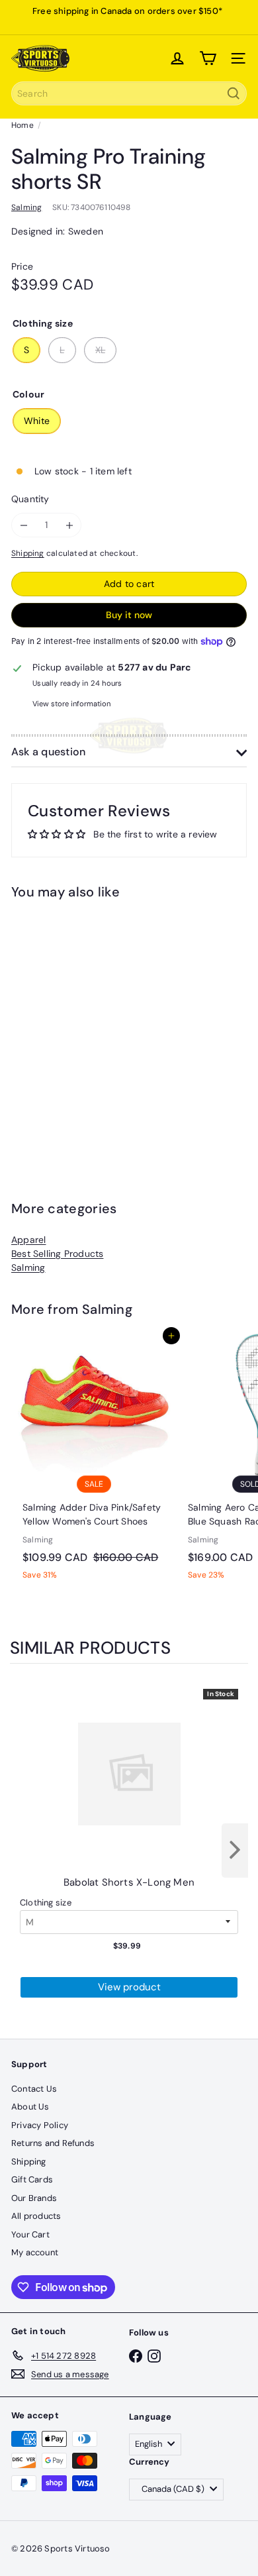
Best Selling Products (57, 1254)
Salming (28, 1267)
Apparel (28, 1240)
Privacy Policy (40, 2125)
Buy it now (129, 615)
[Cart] (208, 58)
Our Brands (34, 2198)
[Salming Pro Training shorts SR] (94, 1028)
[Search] (234, 93)
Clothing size (46, 1903)
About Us (30, 2107)
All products (36, 2216)
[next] (235, 1851)
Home (22, 125)
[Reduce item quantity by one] (23, 525)
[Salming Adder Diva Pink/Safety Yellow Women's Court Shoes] (94, 1461)
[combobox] (129, 93)
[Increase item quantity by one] (69, 525)
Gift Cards (32, 2179)
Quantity (30, 499)
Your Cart (30, 2234)
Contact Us (34, 2089)
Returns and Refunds (53, 2143)
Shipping (28, 553)
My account (35, 2252)
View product (129, 1987)
